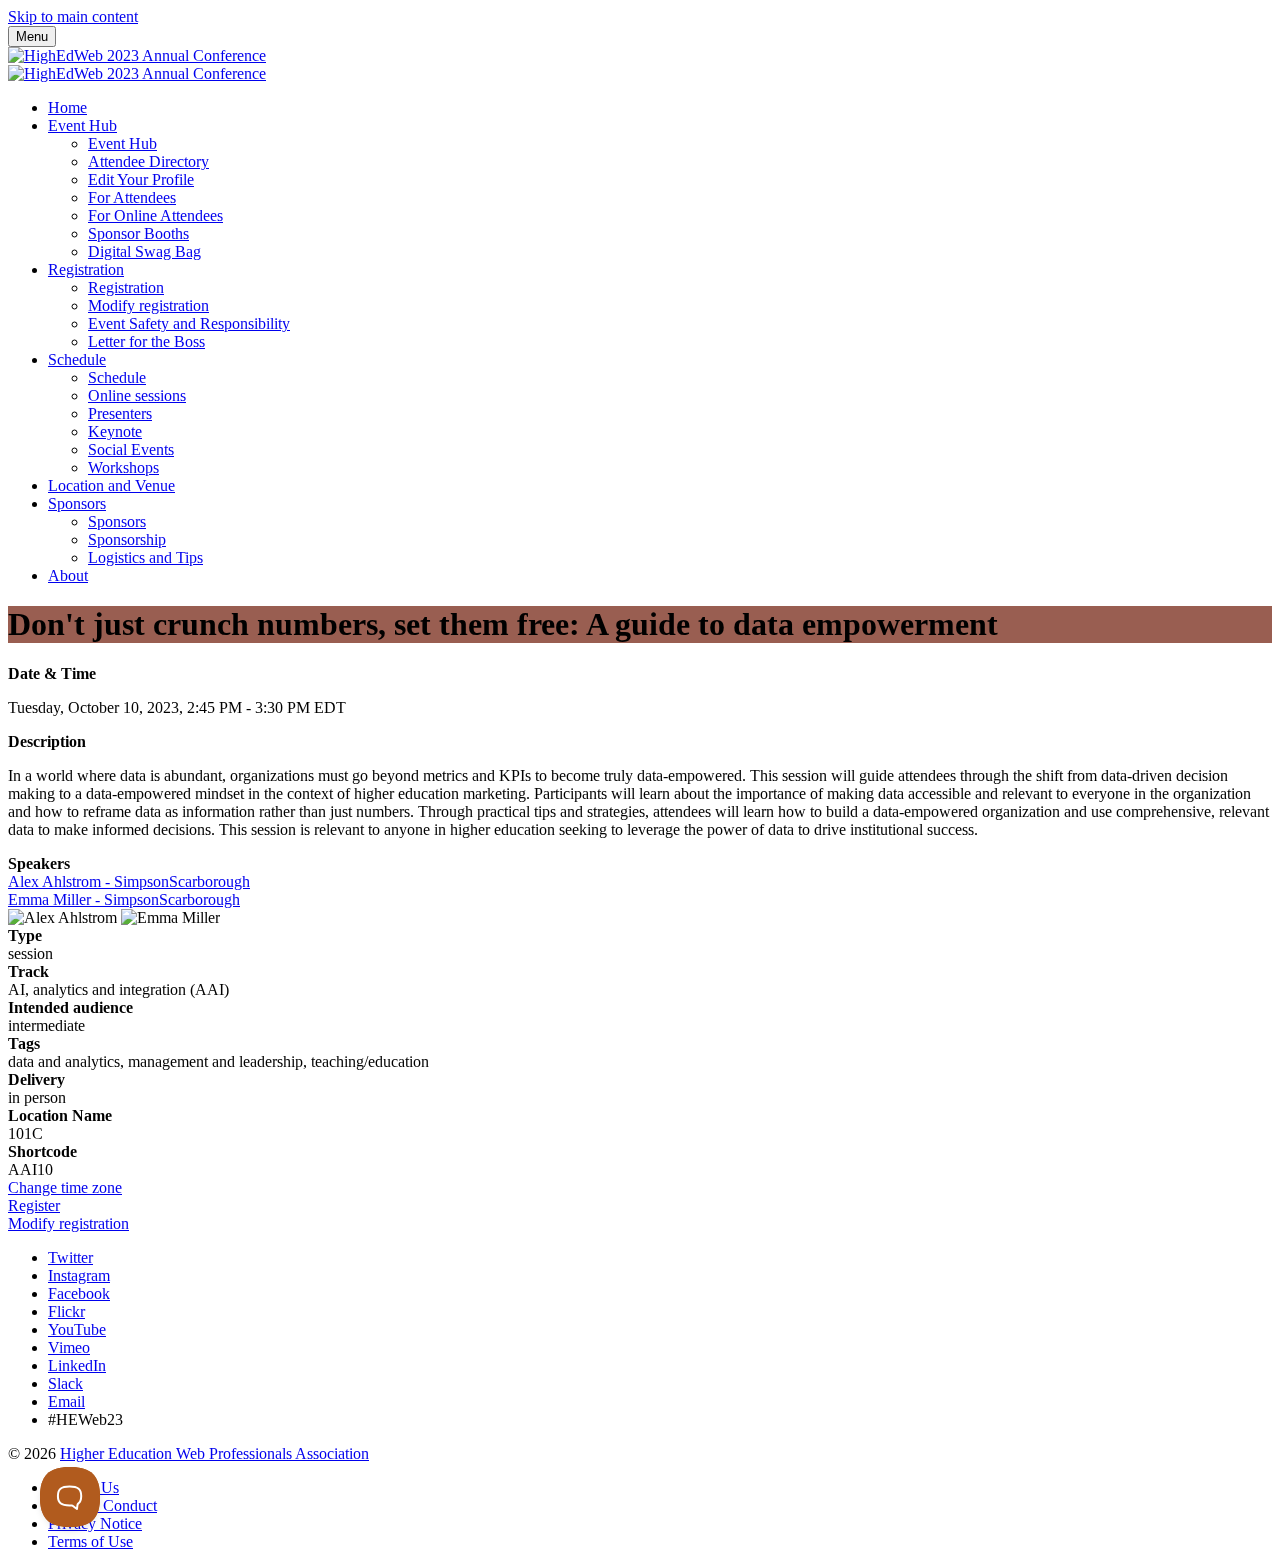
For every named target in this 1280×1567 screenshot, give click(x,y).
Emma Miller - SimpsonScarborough (124, 899)
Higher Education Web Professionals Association (214, 1453)
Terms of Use (90, 1541)
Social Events (131, 449)
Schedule (77, 359)
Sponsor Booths (138, 233)
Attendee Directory (148, 161)
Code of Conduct (102, 1505)
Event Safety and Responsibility (189, 323)
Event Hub (82, 125)
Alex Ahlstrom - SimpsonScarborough (129, 881)
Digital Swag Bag (144, 251)
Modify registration (148, 305)
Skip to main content (73, 16)
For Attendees (132, 197)
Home (67, 107)
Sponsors (77, 503)
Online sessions (137, 395)
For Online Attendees (155, 215)
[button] (65, 1187)
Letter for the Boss (146, 341)
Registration (86, 269)
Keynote (115, 431)
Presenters (120, 413)
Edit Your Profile (141, 179)
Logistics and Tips (145, 557)
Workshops (123, 467)
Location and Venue (111, 485)
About (68, 575)
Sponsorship (127, 539)
